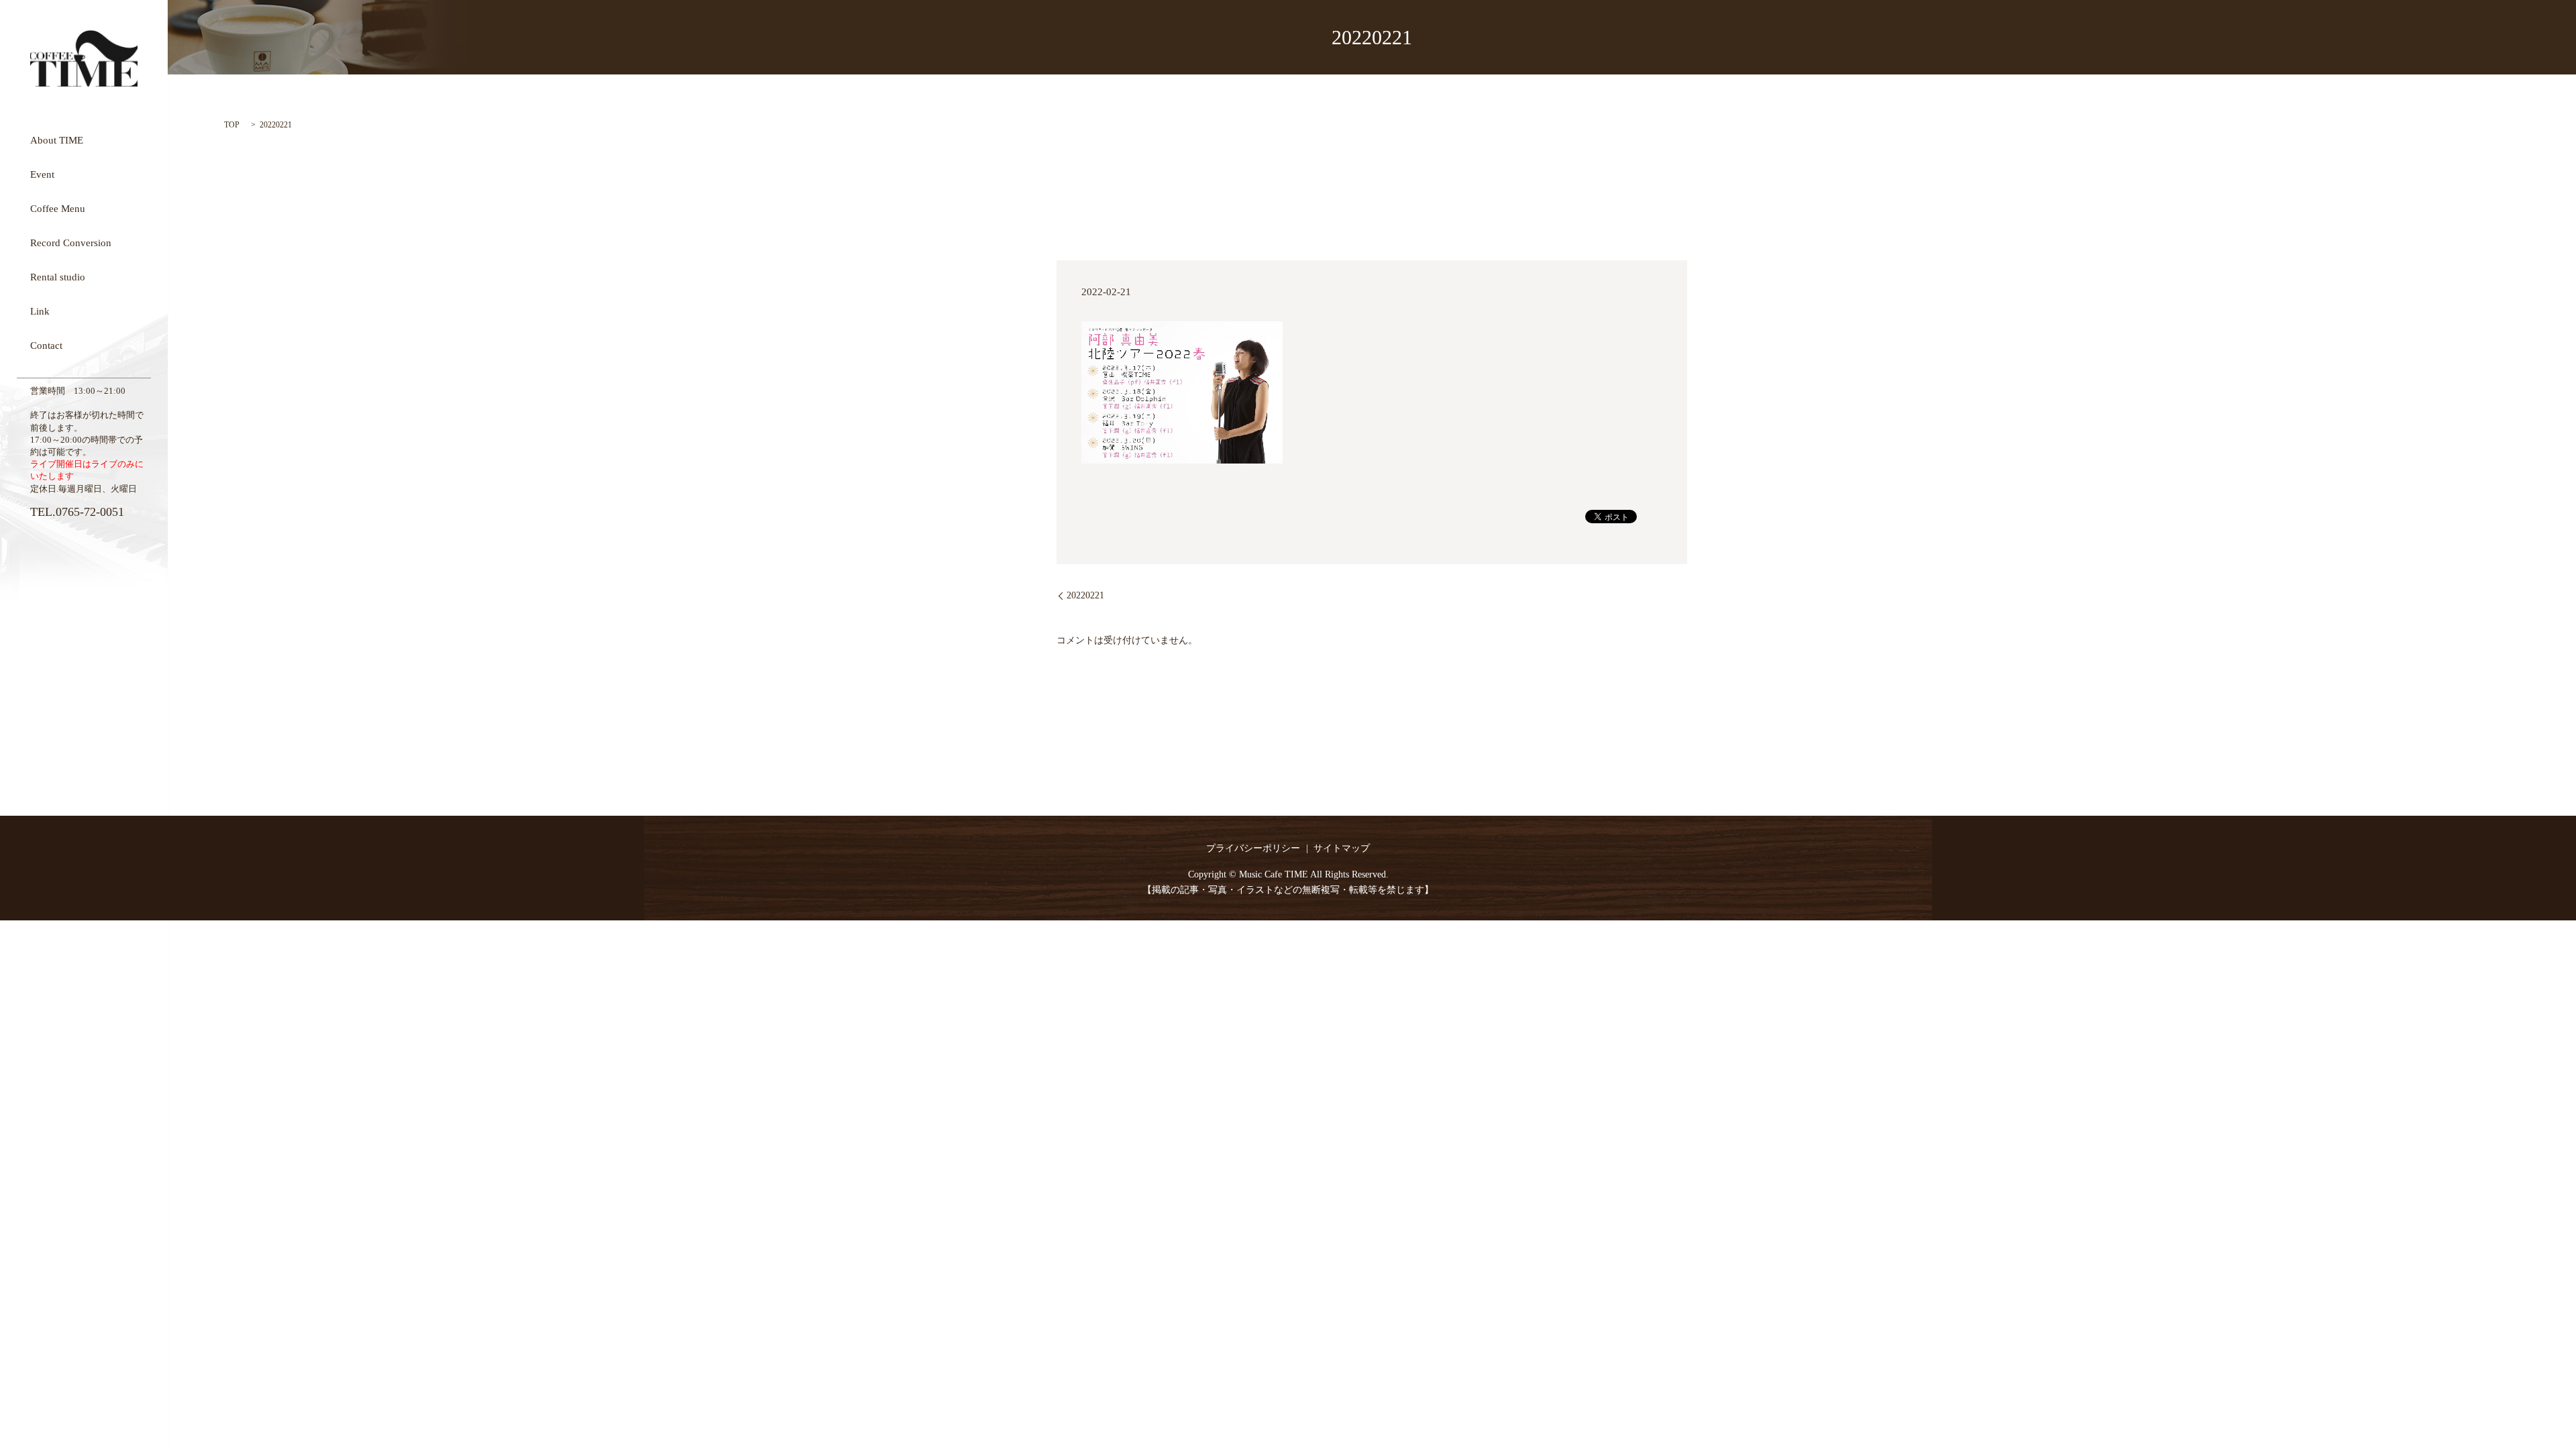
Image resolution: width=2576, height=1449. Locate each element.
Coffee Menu (58, 208)
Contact (46, 345)
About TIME (57, 140)
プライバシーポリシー (1253, 848)
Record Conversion (71, 242)
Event (42, 174)
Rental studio (58, 276)
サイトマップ (1342, 848)
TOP (232, 125)
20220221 (1085, 595)
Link (40, 311)
